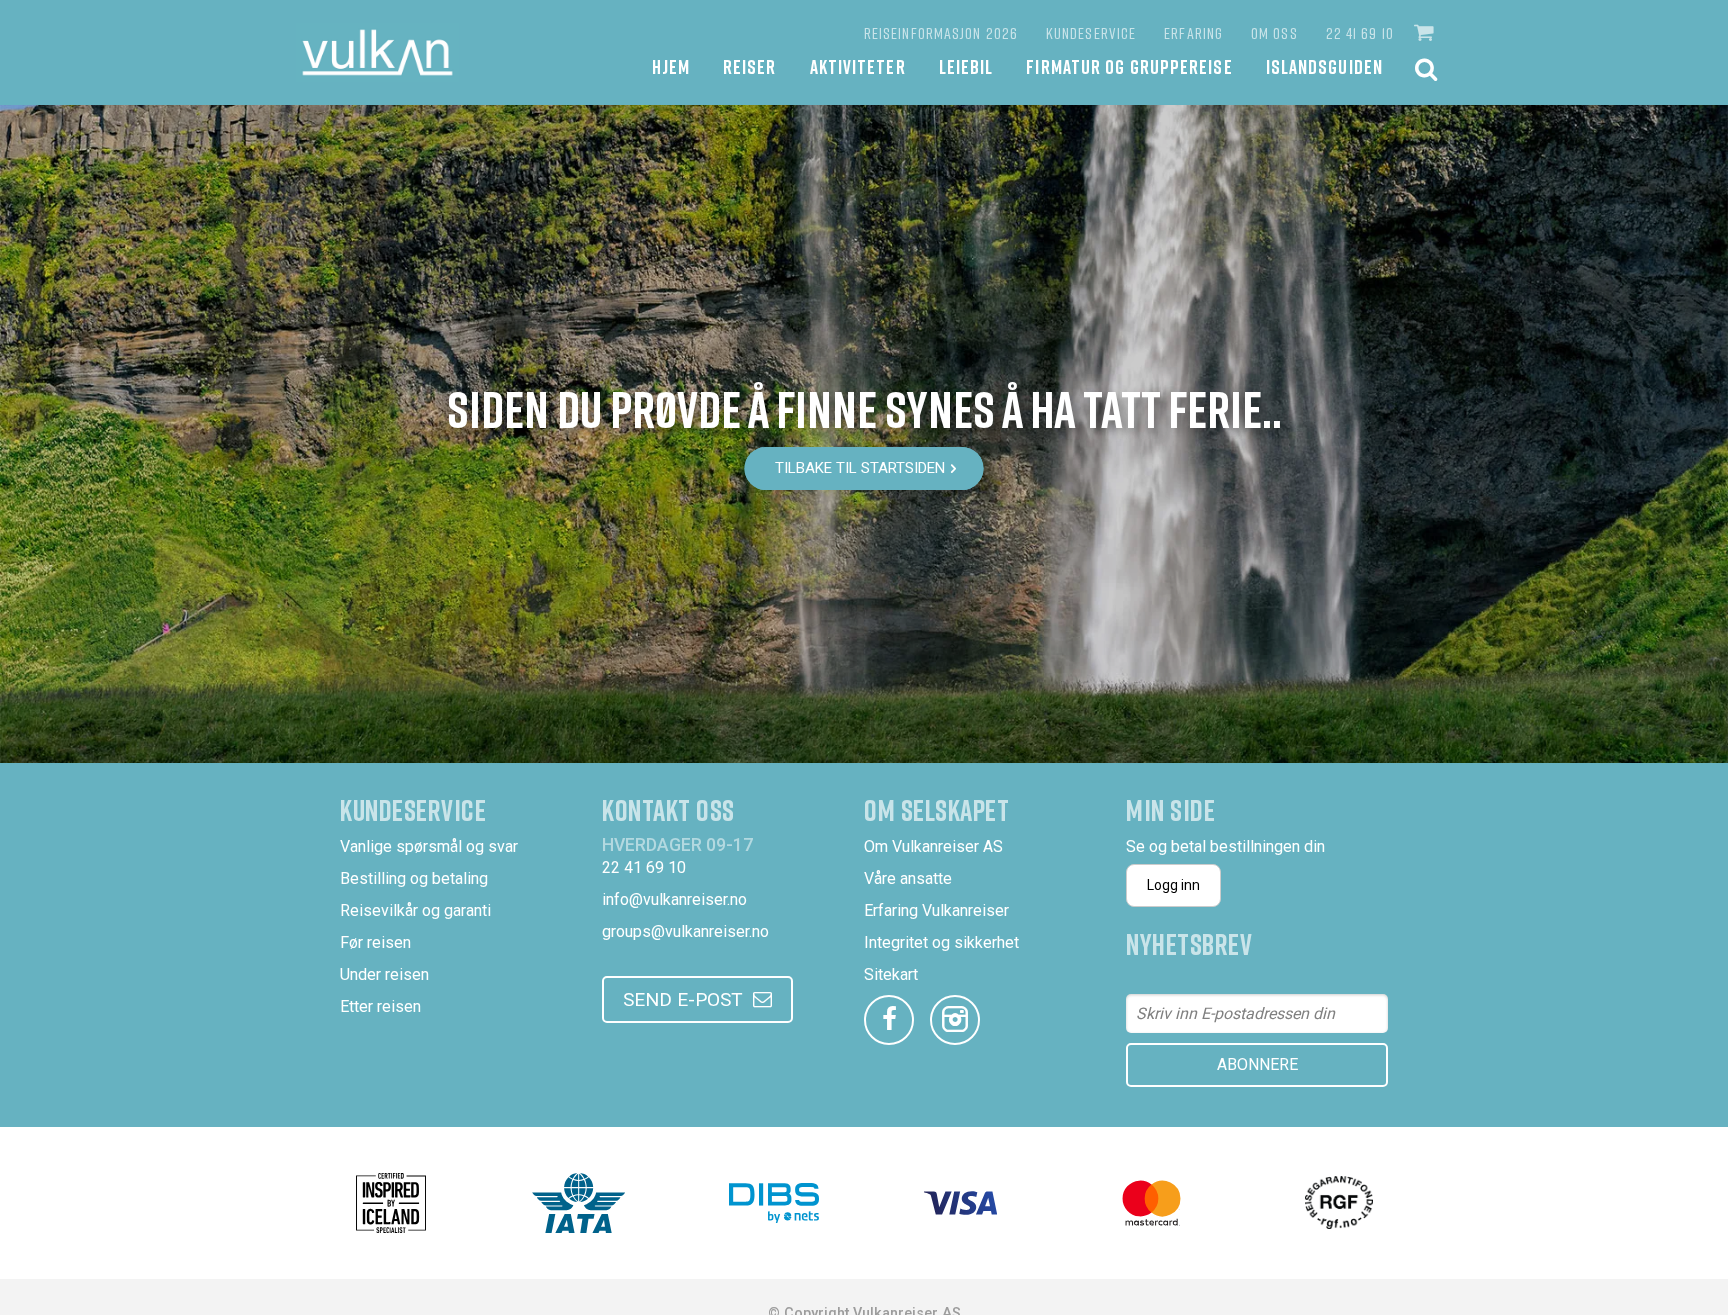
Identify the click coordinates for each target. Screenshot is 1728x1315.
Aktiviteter (858, 66)
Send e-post (683, 999)
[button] (1426, 33)
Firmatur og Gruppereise (1129, 66)
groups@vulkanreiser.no (685, 931)
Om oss (1274, 33)
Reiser (750, 66)
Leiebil (966, 66)
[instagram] (955, 1020)
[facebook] (889, 1020)
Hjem (671, 66)
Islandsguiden (1324, 66)
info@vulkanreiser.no (674, 899)
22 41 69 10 (1360, 33)
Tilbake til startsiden (860, 468)
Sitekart (891, 974)
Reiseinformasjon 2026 (941, 33)
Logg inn (1173, 885)
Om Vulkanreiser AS (933, 846)
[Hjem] (377, 52)
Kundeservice (1091, 33)
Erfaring (1193, 33)
